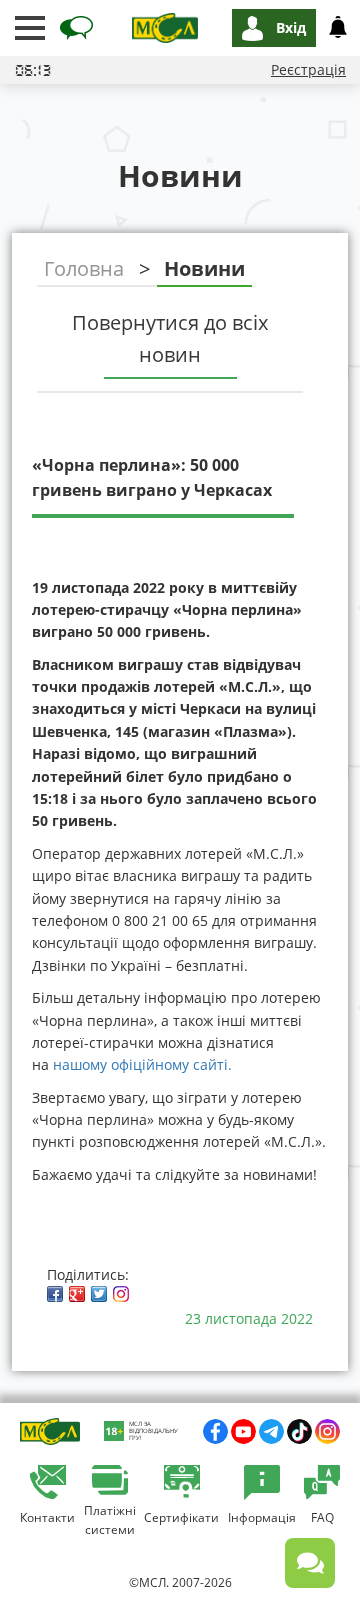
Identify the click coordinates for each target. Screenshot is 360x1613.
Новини (204, 268)
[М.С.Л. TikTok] (299, 1431)
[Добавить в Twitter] (99, 1294)
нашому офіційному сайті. (142, 1064)
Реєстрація (308, 69)
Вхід (291, 27)
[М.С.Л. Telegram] (271, 1431)
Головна (84, 268)
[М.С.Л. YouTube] (243, 1431)
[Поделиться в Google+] (77, 1294)
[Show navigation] (30, 28)
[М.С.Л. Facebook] (215, 1431)
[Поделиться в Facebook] (55, 1294)
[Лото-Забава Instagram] (327, 1431)
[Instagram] (121, 1294)
